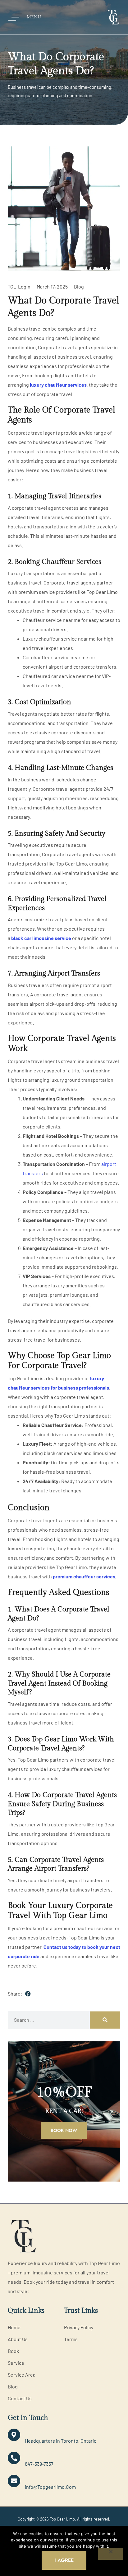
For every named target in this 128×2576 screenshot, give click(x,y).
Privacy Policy (79, 2327)
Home (14, 2327)
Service (16, 2363)
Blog (79, 286)
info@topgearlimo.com (50, 2487)
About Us (18, 2339)
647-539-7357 (39, 2464)
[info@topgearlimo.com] (14, 2481)
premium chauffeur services (84, 1576)
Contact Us (20, 2398)
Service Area (22, 2375)
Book (13, 2351)
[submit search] (105, 2020)
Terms (71, 2339)
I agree (64, 2560)
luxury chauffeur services (58, 385)
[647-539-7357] (14, 2458)
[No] (111, 2554)
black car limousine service (41, 938)
